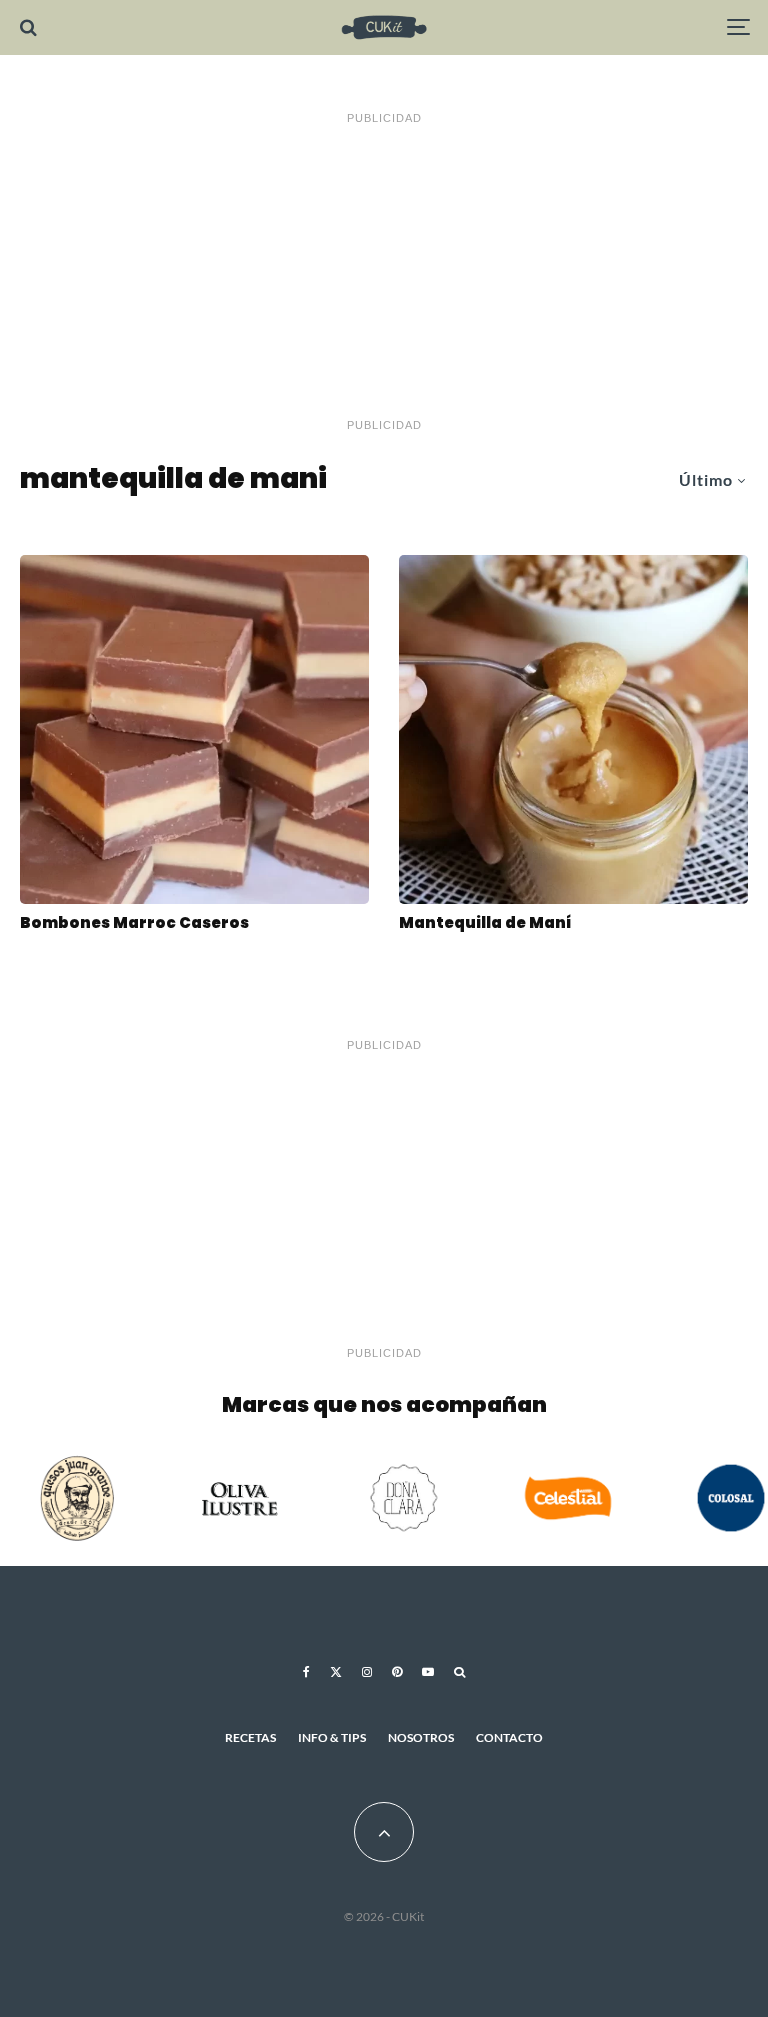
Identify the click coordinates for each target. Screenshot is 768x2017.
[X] (336, 1672)
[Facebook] (306, 1672)
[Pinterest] (397, 1672)
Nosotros (421, 1737)
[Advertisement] (384, 272)
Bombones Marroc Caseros (134, 923)
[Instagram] (367, 1672)
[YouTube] (428, 1672)
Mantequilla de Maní (485, 923)
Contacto (509, 1737)
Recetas (250, 1737)
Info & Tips (332, 1737)
